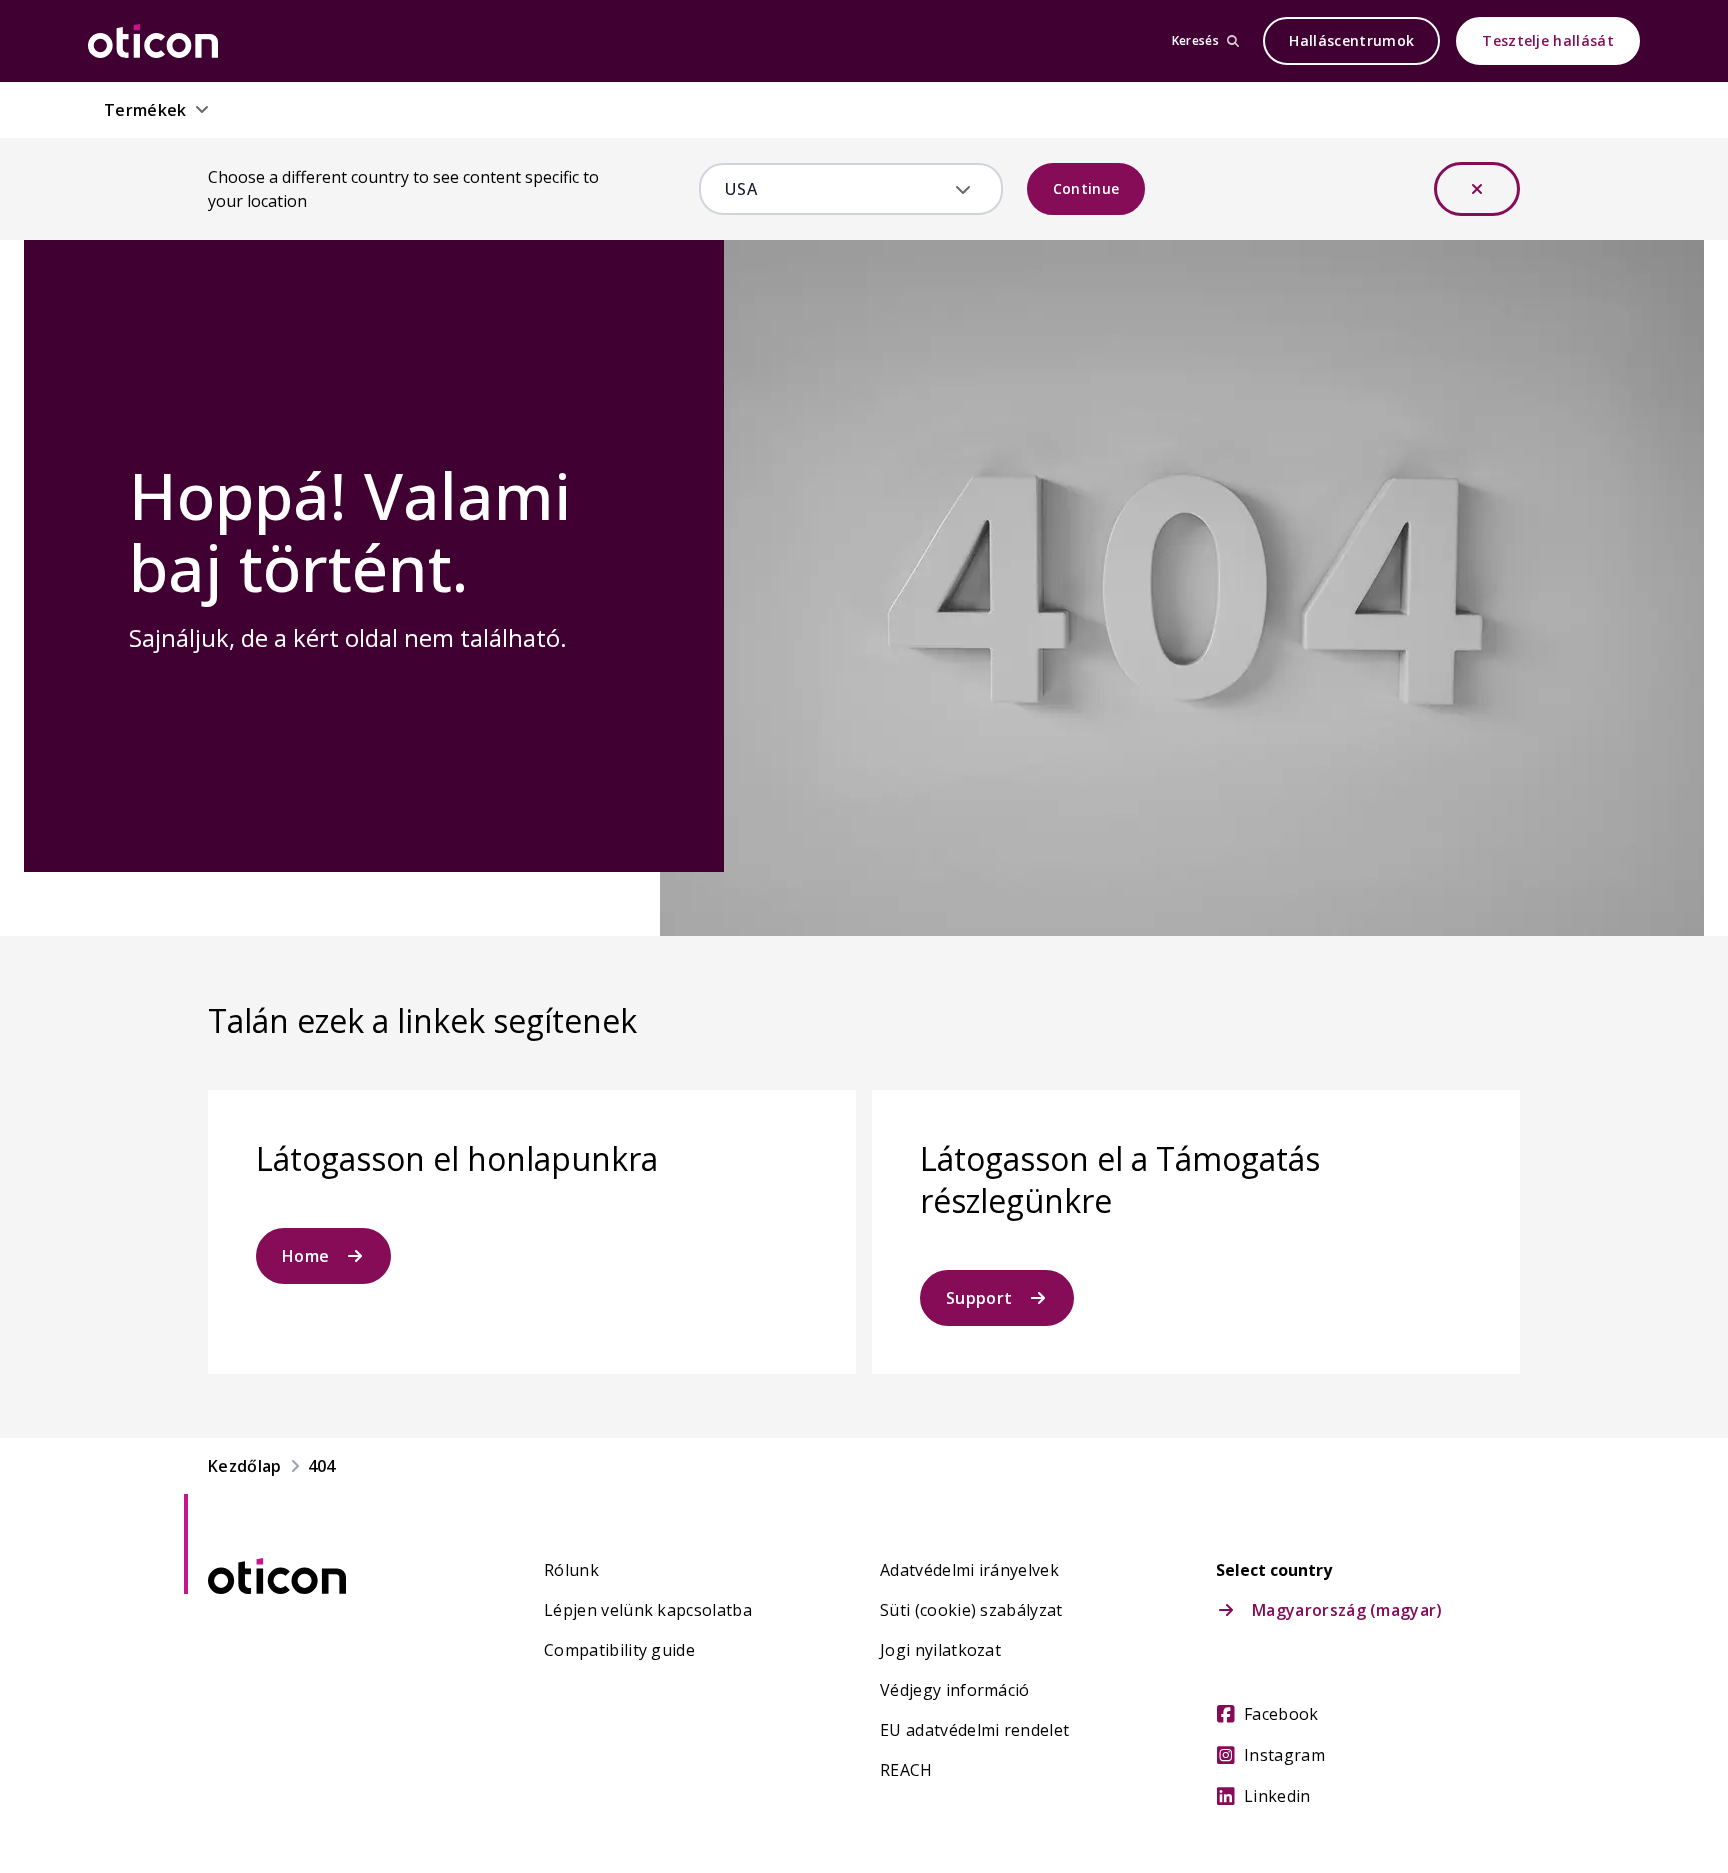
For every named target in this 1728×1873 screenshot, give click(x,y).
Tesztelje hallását (1548, 40)
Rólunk (571, 1570)
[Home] (153, 41)
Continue (1086, 188)
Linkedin (1277, 1796)
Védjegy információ (955, 1690)
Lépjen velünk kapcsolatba (648, 1610)
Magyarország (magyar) (1347, 1610)
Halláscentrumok (1351, 40)
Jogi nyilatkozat (940, 1650)
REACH (906, 1770)
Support (979, 1298)
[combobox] (836, 189)
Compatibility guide (619, 1650)
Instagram (1284, 1755)
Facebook (1281, 1714)
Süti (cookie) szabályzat (971, 1610)
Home (305, 1256)
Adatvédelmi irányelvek (969, 1570)
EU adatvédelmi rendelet (974, 1730)
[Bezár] (1477, 189)
